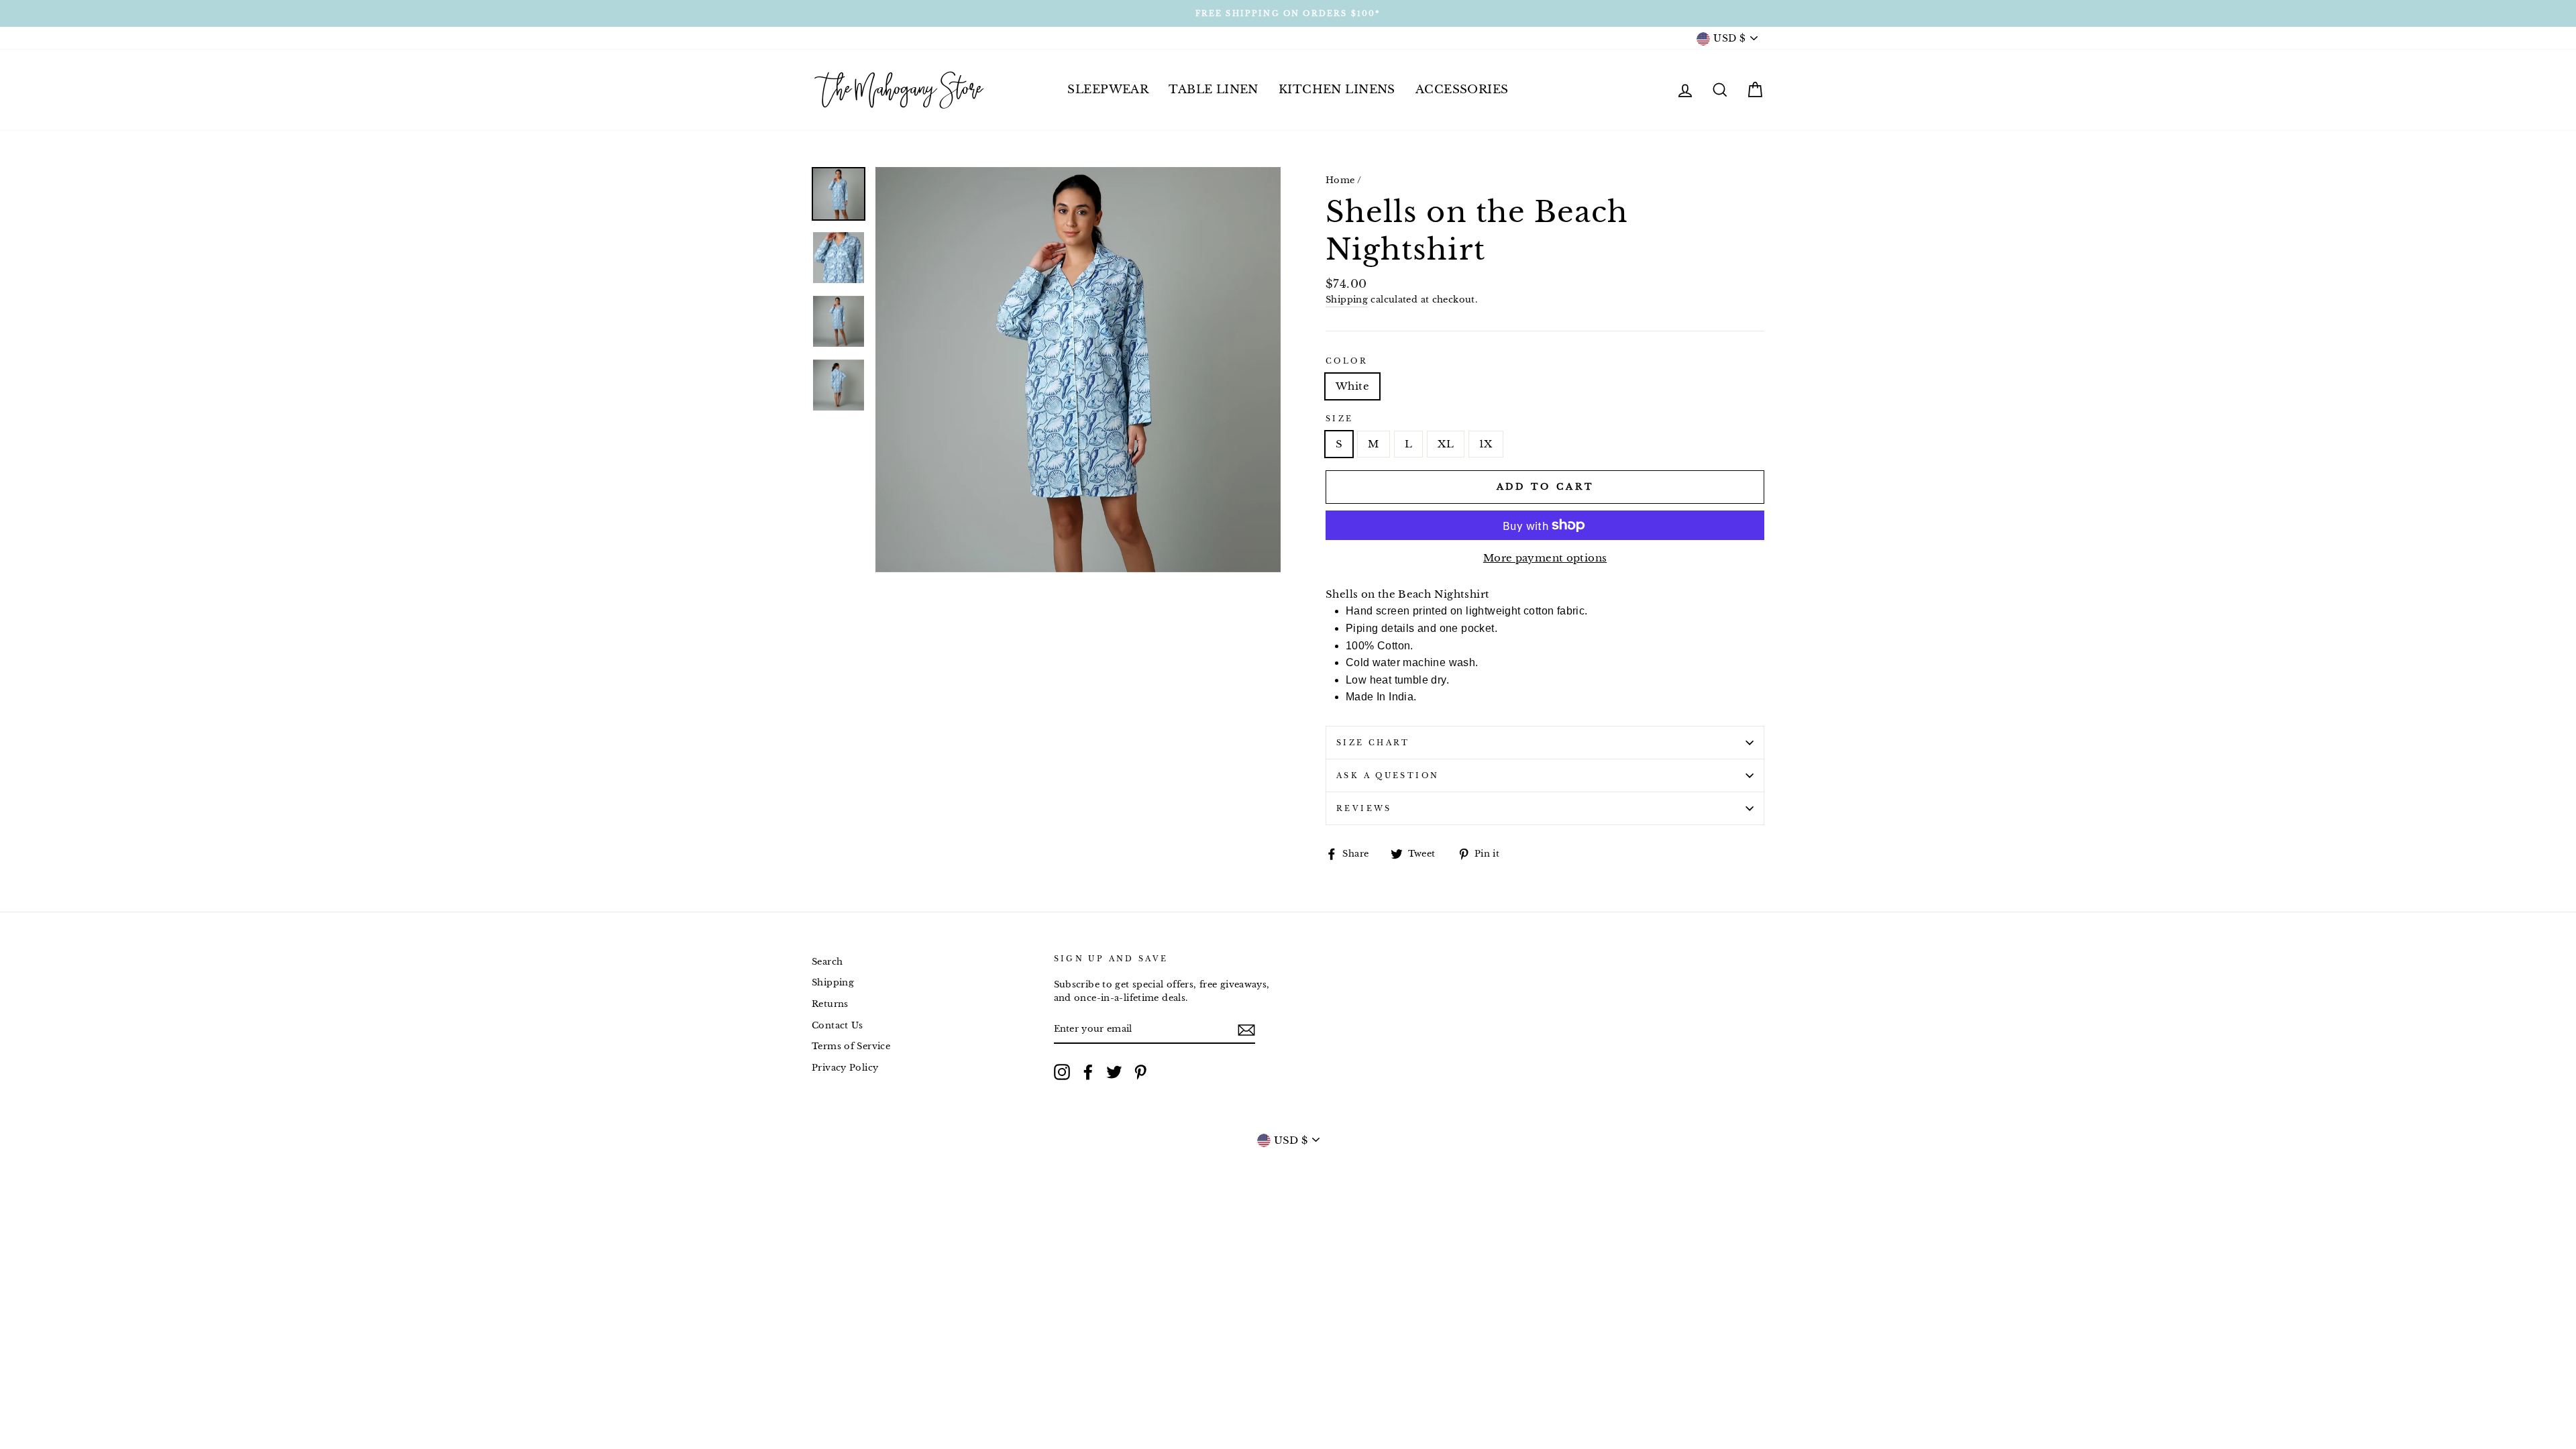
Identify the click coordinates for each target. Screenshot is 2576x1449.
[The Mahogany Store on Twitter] (1114, 1072)
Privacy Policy (845, 1068)
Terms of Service (851, 1046)
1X (1486, 444)
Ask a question (1388, 775)
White (1352, 386)
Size (1340, 419)
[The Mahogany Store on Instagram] (1062, 1072)
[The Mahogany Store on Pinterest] (1140, 1072)
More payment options (1545, 558)
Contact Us (838, 1025)
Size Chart (1373, 743)
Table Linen (1214, 90)
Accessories (1462, 90)
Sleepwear (1108, 90)
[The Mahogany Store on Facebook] (1088, 1072)
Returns (830, 1004)
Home (1340, 180)
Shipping (1347, 300)
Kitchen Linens (1337, 90)
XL (1446, 444)
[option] (1288, 13)
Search (827, 962)
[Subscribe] (1246, 1029)
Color (1347, 361)
